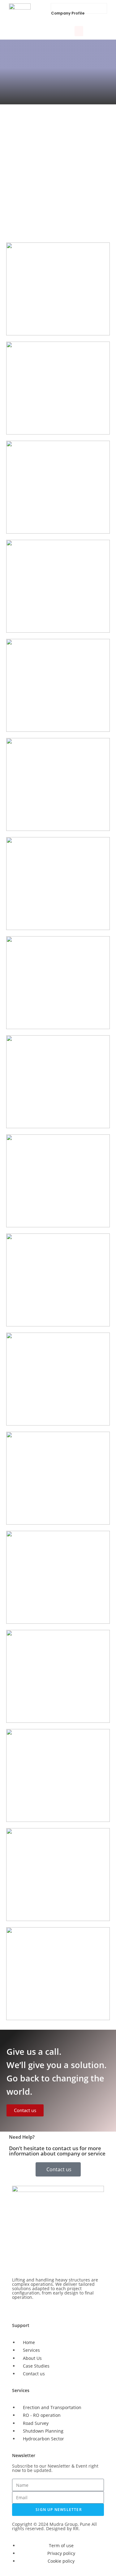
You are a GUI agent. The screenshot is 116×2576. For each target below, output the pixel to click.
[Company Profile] (55, 7)
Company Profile (68, 13)
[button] (79, 31)
